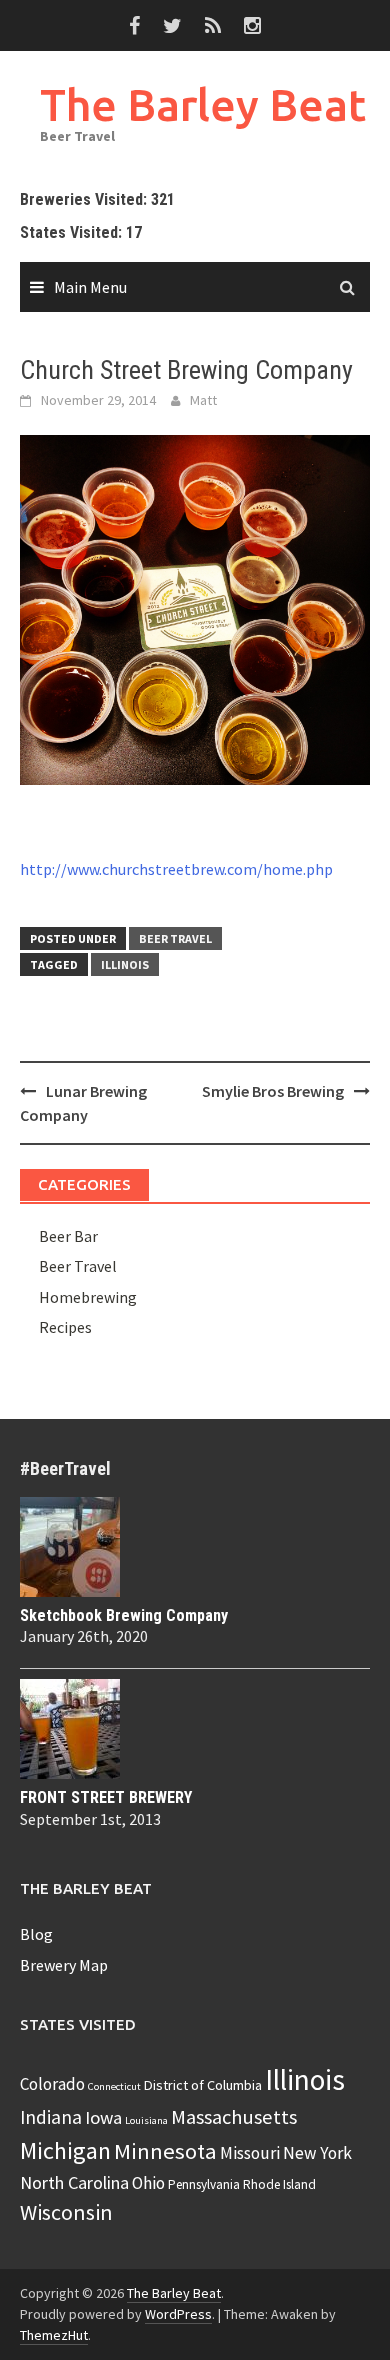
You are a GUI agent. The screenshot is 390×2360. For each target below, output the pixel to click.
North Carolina (74, 2182)
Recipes (65, 1327)
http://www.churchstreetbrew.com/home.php (176, 869)
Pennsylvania (204, 2184)
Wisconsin (66, 2212)
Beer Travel (175, 938)
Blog (36, 1934)
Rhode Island (279, 2184)
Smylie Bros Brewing (273, 1091)
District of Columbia (203, 2085)
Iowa (103, 2117)
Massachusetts (234, 2117)
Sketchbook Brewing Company (124, 1615)
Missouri (250, 2153)
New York (317, 2153)
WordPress (178, 2314)
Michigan (65, 2150)
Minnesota (165, 2151)
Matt (203, 400)
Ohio (148, 2183)
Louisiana (146, 2120)
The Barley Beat (203, 104)
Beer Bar (68, 1236)
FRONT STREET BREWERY (106, 1797)
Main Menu (90, 287)
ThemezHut (54, 2335)
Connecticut (114, 2086)
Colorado (52, 2084)
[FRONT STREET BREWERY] (195, 1729)
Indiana (51, 2117)
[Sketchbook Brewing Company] (195, 1547)
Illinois (125, 964)
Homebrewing (88, 1297)
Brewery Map (64, 1965)
